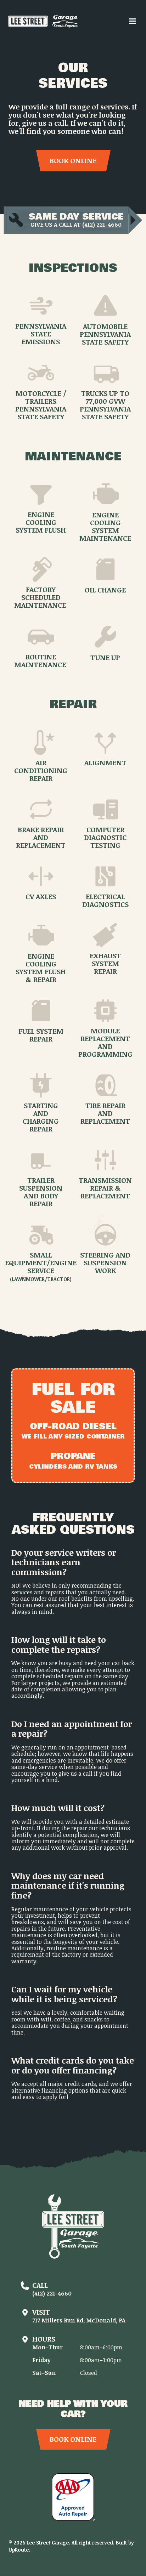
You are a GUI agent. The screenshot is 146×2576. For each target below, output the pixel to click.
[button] (133, 21)
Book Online (73, 160)
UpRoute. (19, 2550)
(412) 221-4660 (102, 225)
